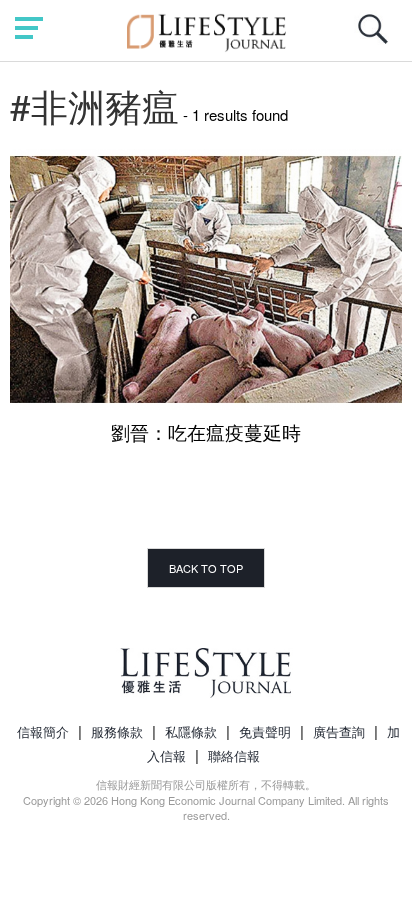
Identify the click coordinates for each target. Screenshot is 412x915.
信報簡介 (43, 731)
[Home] (206, 29)
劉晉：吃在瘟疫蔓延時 (206, 431)
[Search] (378, 39)
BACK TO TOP (206, 568)
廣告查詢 (339, 731)
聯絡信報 (234, 755)
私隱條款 (191, 731)
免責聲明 (265, 731)
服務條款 (117, 731)
